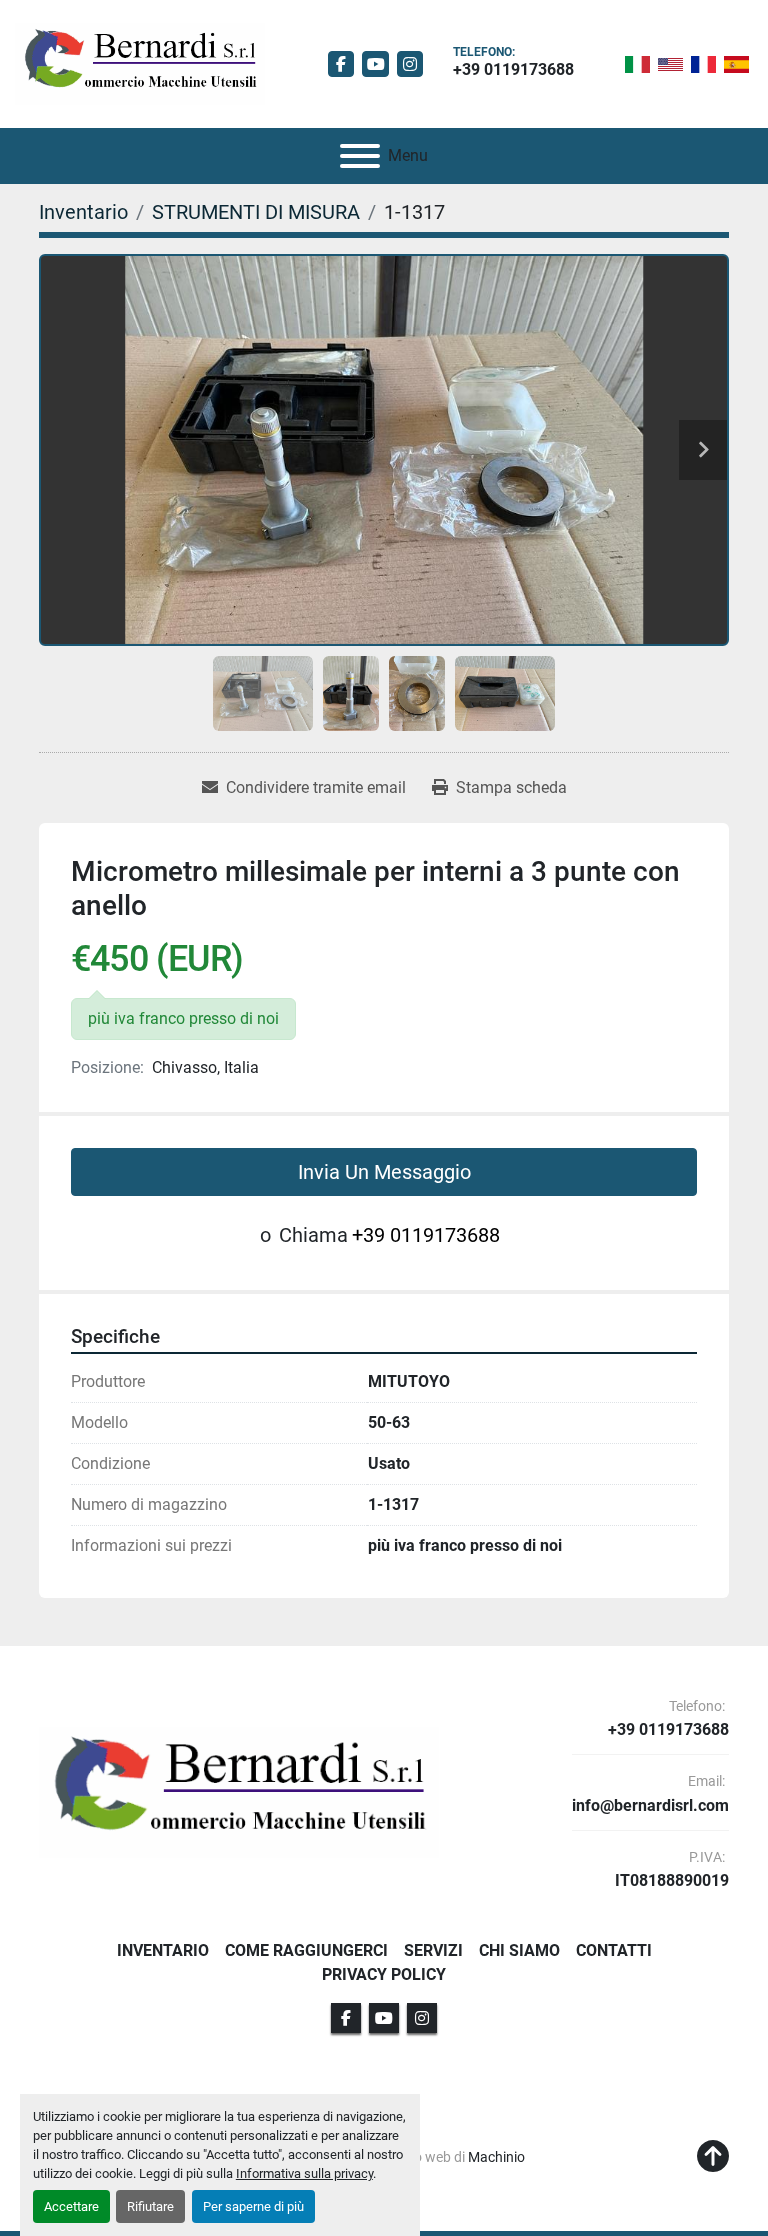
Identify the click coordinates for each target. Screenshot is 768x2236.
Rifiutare (150, 2206)
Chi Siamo (519, 1950)
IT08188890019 (672, 1881)
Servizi (433, 1950)
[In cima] (713, 2157)
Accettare (71, 2206)
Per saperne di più (253, 2206)
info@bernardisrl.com (650, 1806)
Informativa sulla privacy (304, 2173)
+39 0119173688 (513, 69)
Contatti (614, 1950)
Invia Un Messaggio (384, 1172)
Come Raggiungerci (306, 1950)
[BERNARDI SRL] (239, 1791)
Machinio (496, 2157)
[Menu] (360, 156)
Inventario (163, 1950)
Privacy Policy (384, 1974)
